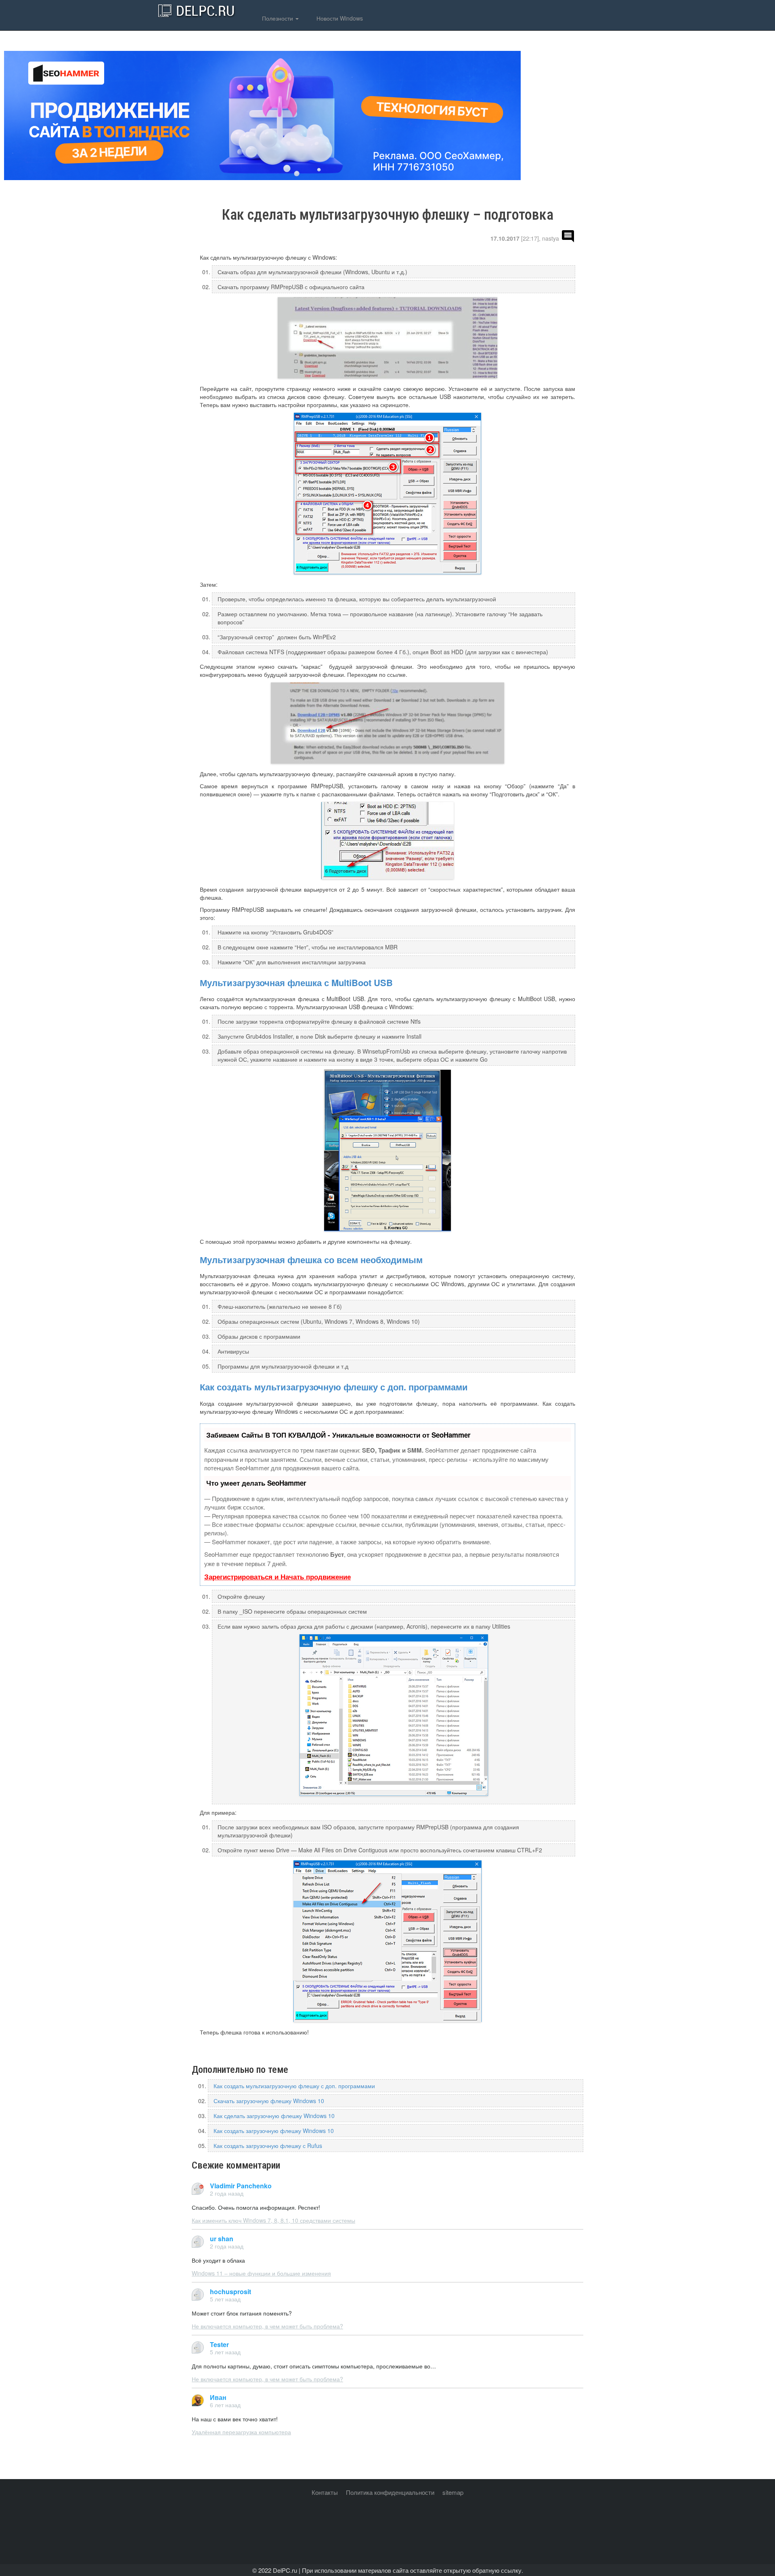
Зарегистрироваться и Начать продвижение (278, 1577)
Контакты (325, 2492)
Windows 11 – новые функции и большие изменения (261, 2273)
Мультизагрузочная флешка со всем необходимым (311, 1260)
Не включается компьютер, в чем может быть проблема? (267, 2326)
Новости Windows (339, 18)
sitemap (453, 2492)
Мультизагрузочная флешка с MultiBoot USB (296, 983)
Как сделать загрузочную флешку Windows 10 (274, 2116)
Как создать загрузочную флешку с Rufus (268, 2146)
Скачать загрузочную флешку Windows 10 (269, 2101)
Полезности (278, 18)
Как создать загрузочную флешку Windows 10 (274, 2131)
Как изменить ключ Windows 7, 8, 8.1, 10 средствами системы (273, 2220)
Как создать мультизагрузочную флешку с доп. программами (334, 1387)
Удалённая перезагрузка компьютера (241, 2432)
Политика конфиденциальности (390, 2492)
